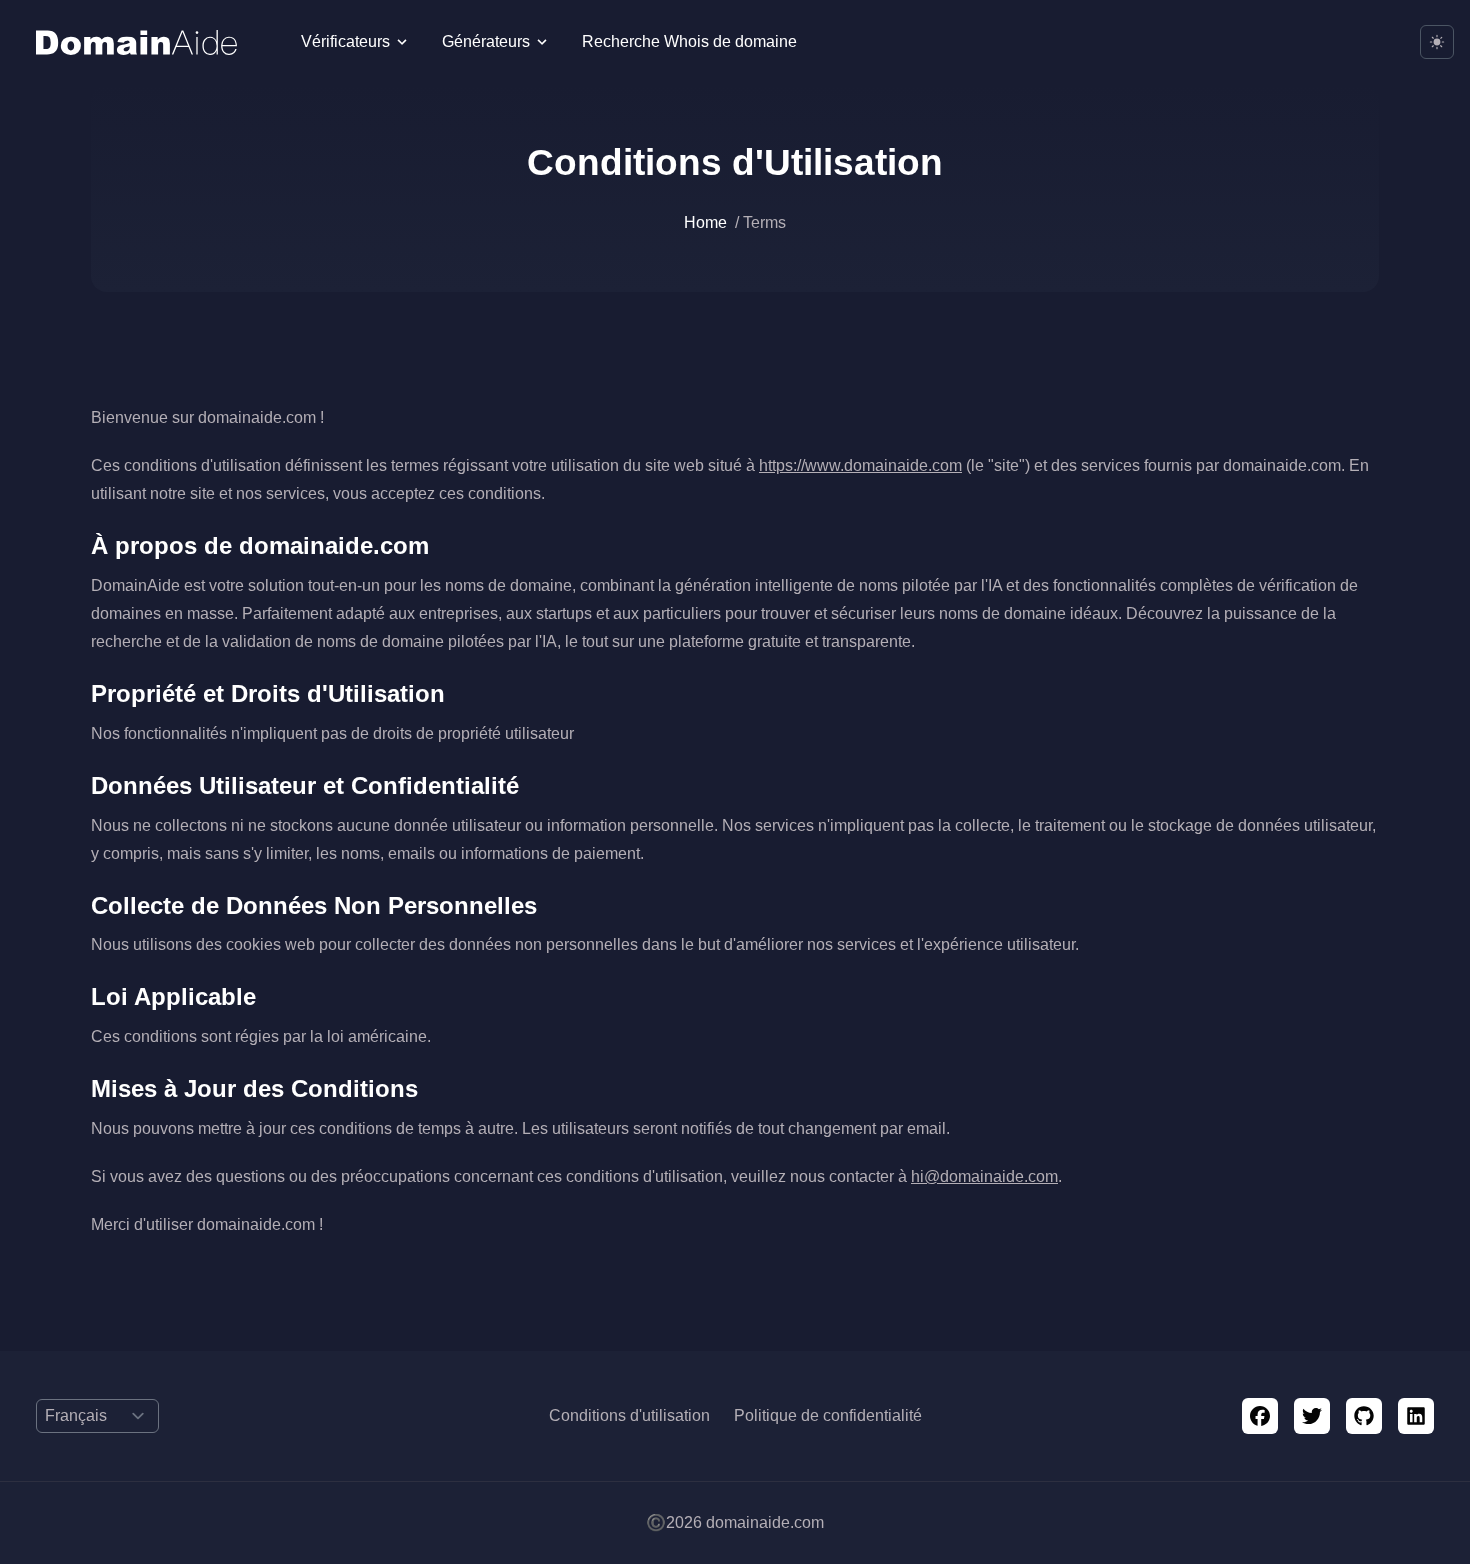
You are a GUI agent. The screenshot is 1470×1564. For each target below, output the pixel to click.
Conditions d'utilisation (629, 1415)
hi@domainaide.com (984, 1176)
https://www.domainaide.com (860, 465)
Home (705, 222)
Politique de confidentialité (828, 1415)
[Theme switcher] (1437, 42)
